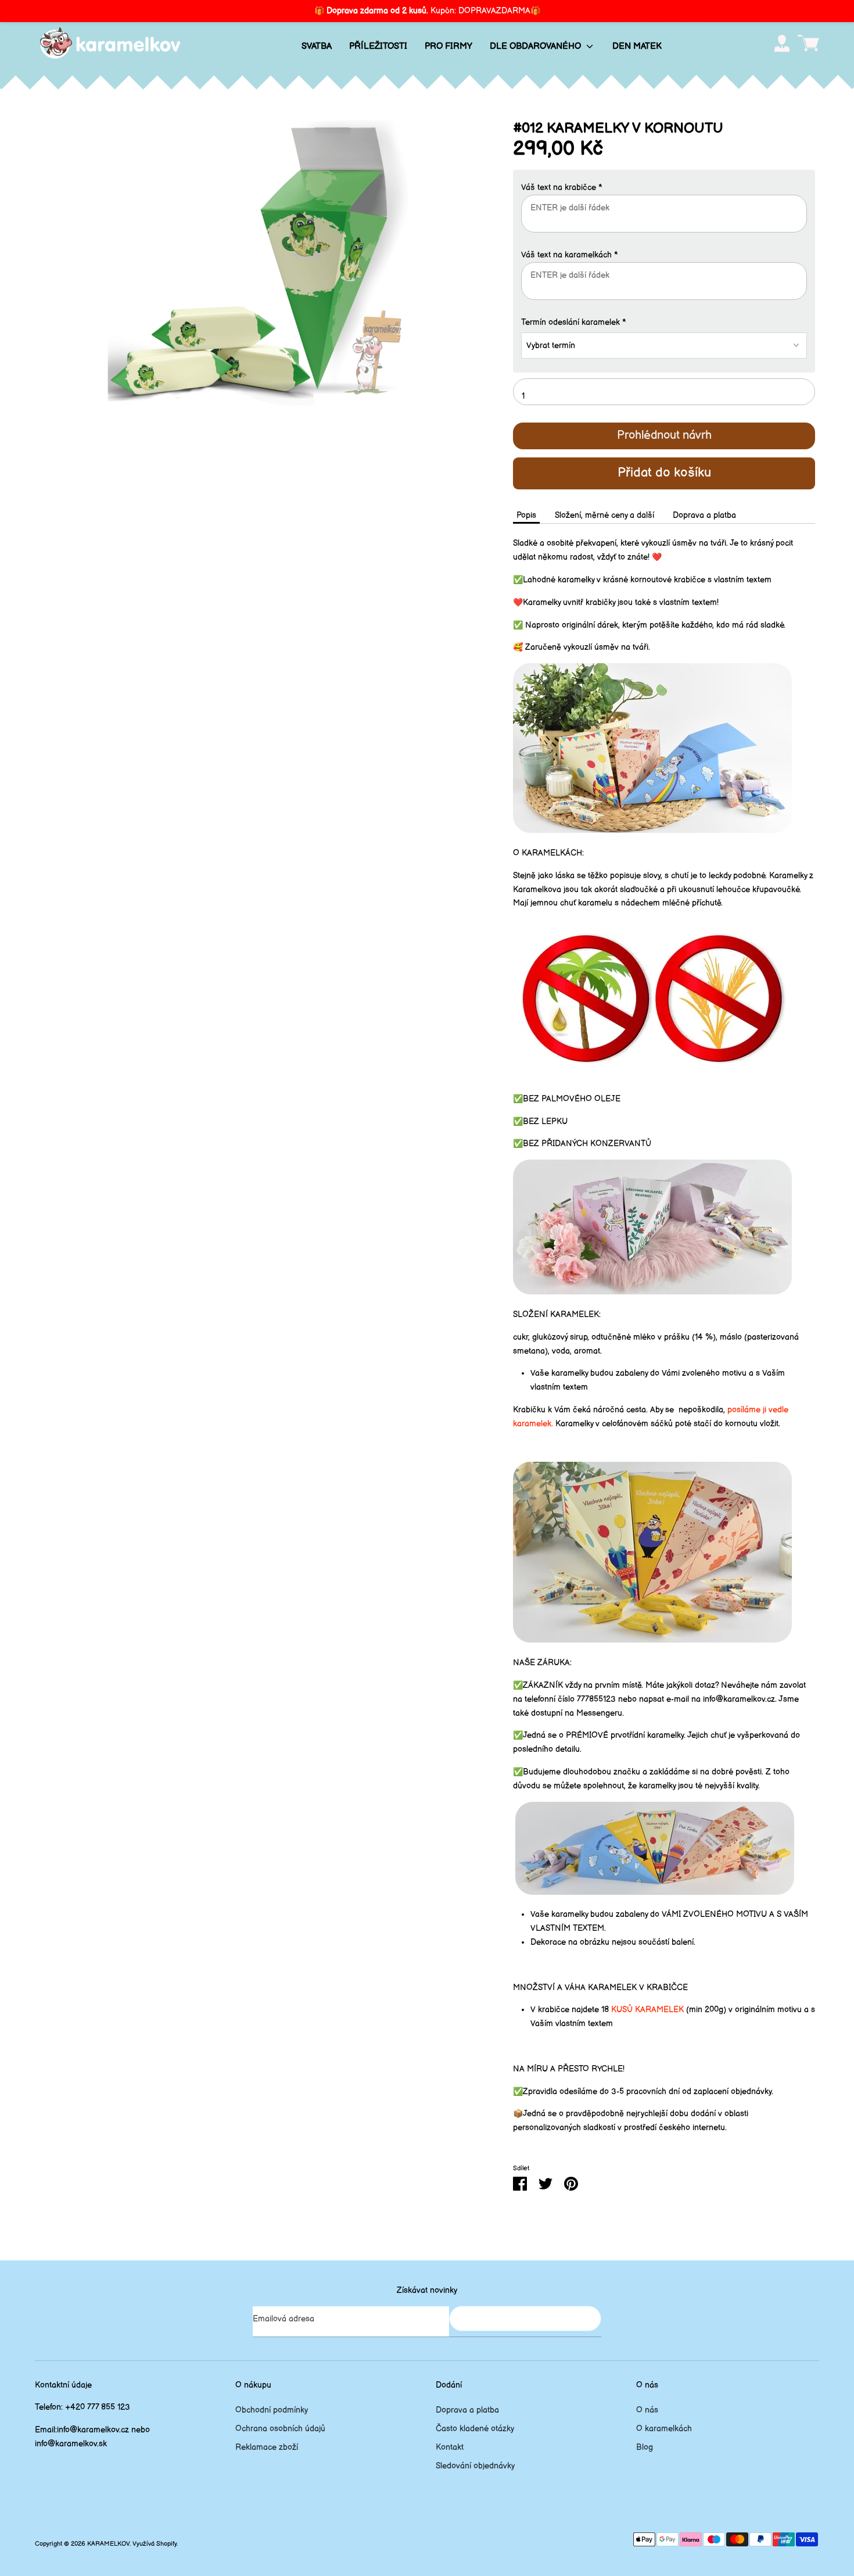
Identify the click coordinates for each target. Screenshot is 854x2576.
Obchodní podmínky (272, 2410)
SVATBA (317, 46)
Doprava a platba (704, 515)
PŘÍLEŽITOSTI (378, 46)
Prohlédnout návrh (664, 435)
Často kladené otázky (475, 2429)
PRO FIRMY (448, 46)
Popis (526, 515)
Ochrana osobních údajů (280, 2429)
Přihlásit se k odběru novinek (525, 2318)
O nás (647, 2410)
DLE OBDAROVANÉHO (537, 46)
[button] (664, 188)
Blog (645, 2447)
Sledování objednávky (475, 2466)
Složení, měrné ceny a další (604, 515)
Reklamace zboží (267, 2447)
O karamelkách (664, 2429)
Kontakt (450, 2447)
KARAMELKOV (108, 2544)
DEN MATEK (637, 46)
